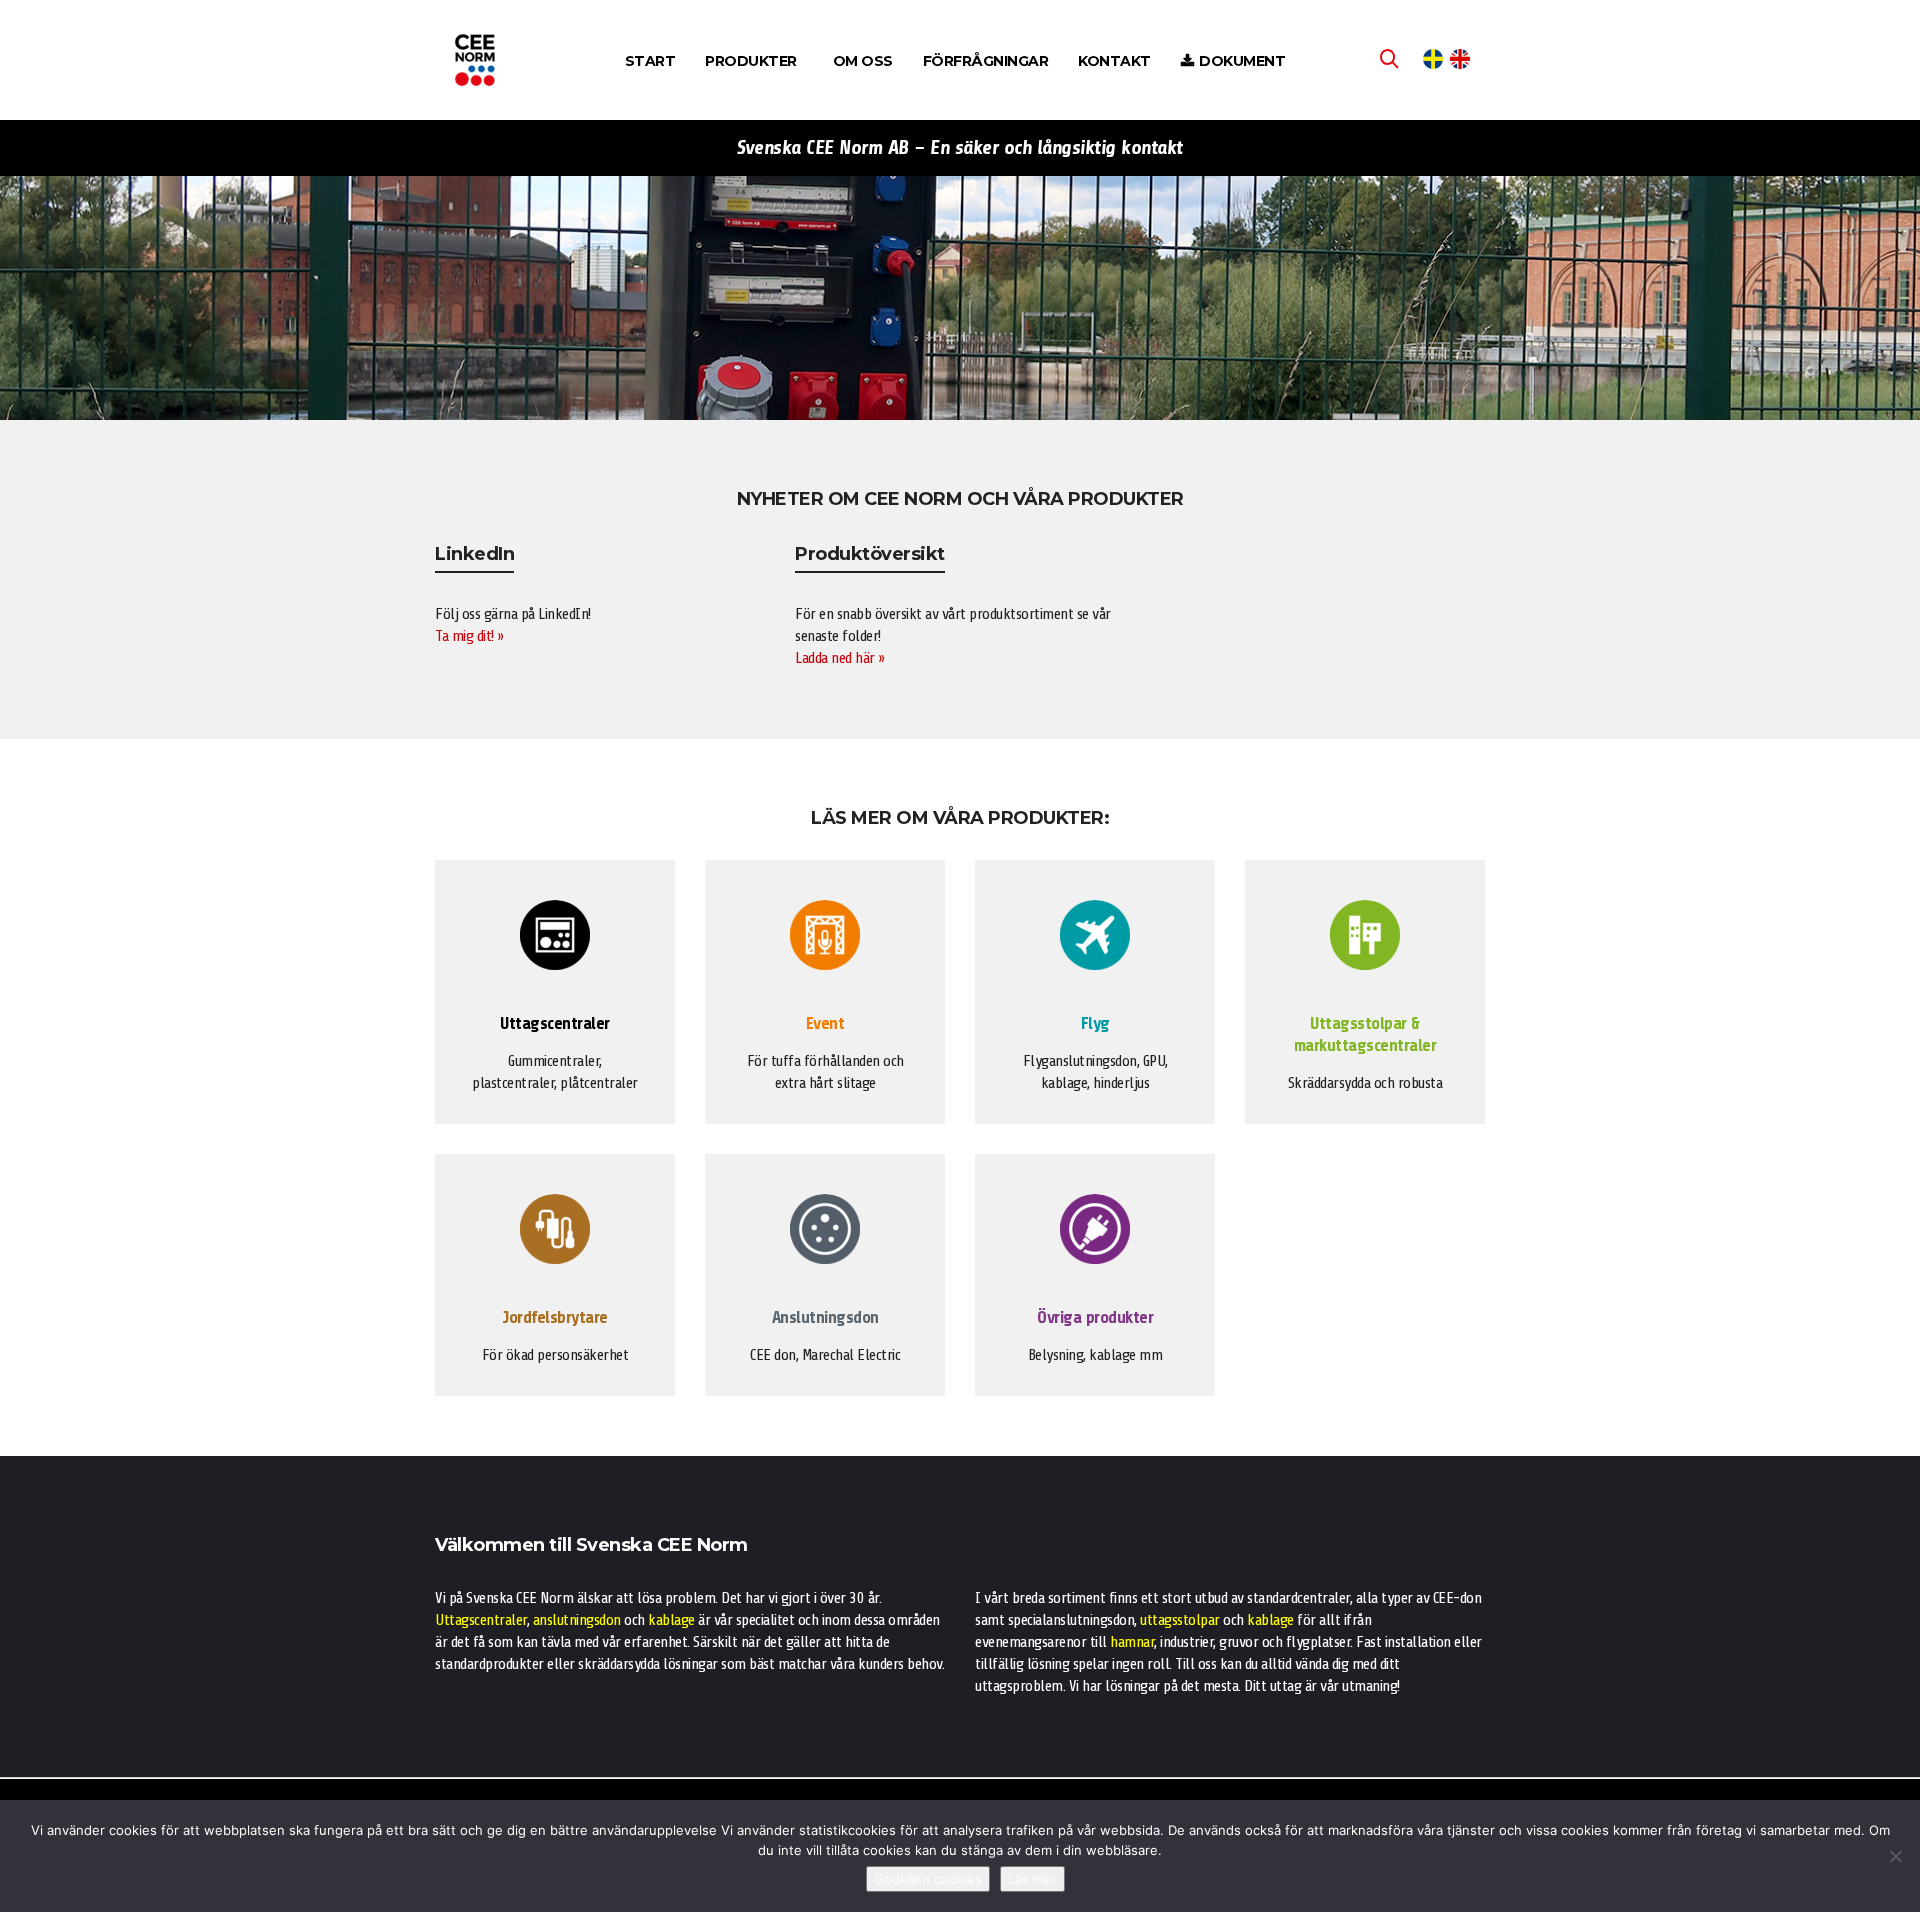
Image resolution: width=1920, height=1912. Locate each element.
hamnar (1132, 1642)
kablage (671, 1620)
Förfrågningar (986, 61)
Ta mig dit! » (469, 636)
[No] (1895, 1856)
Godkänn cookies (928, 1879)
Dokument (1242, 61)
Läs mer (1032, 1879)
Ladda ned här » (840, 658)
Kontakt (1114, 61)
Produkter (751, 61)
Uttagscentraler (481, 1620)
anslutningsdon (577, 1620)
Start (650, 61)
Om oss (863, 61)
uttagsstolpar (1180, 1620)
